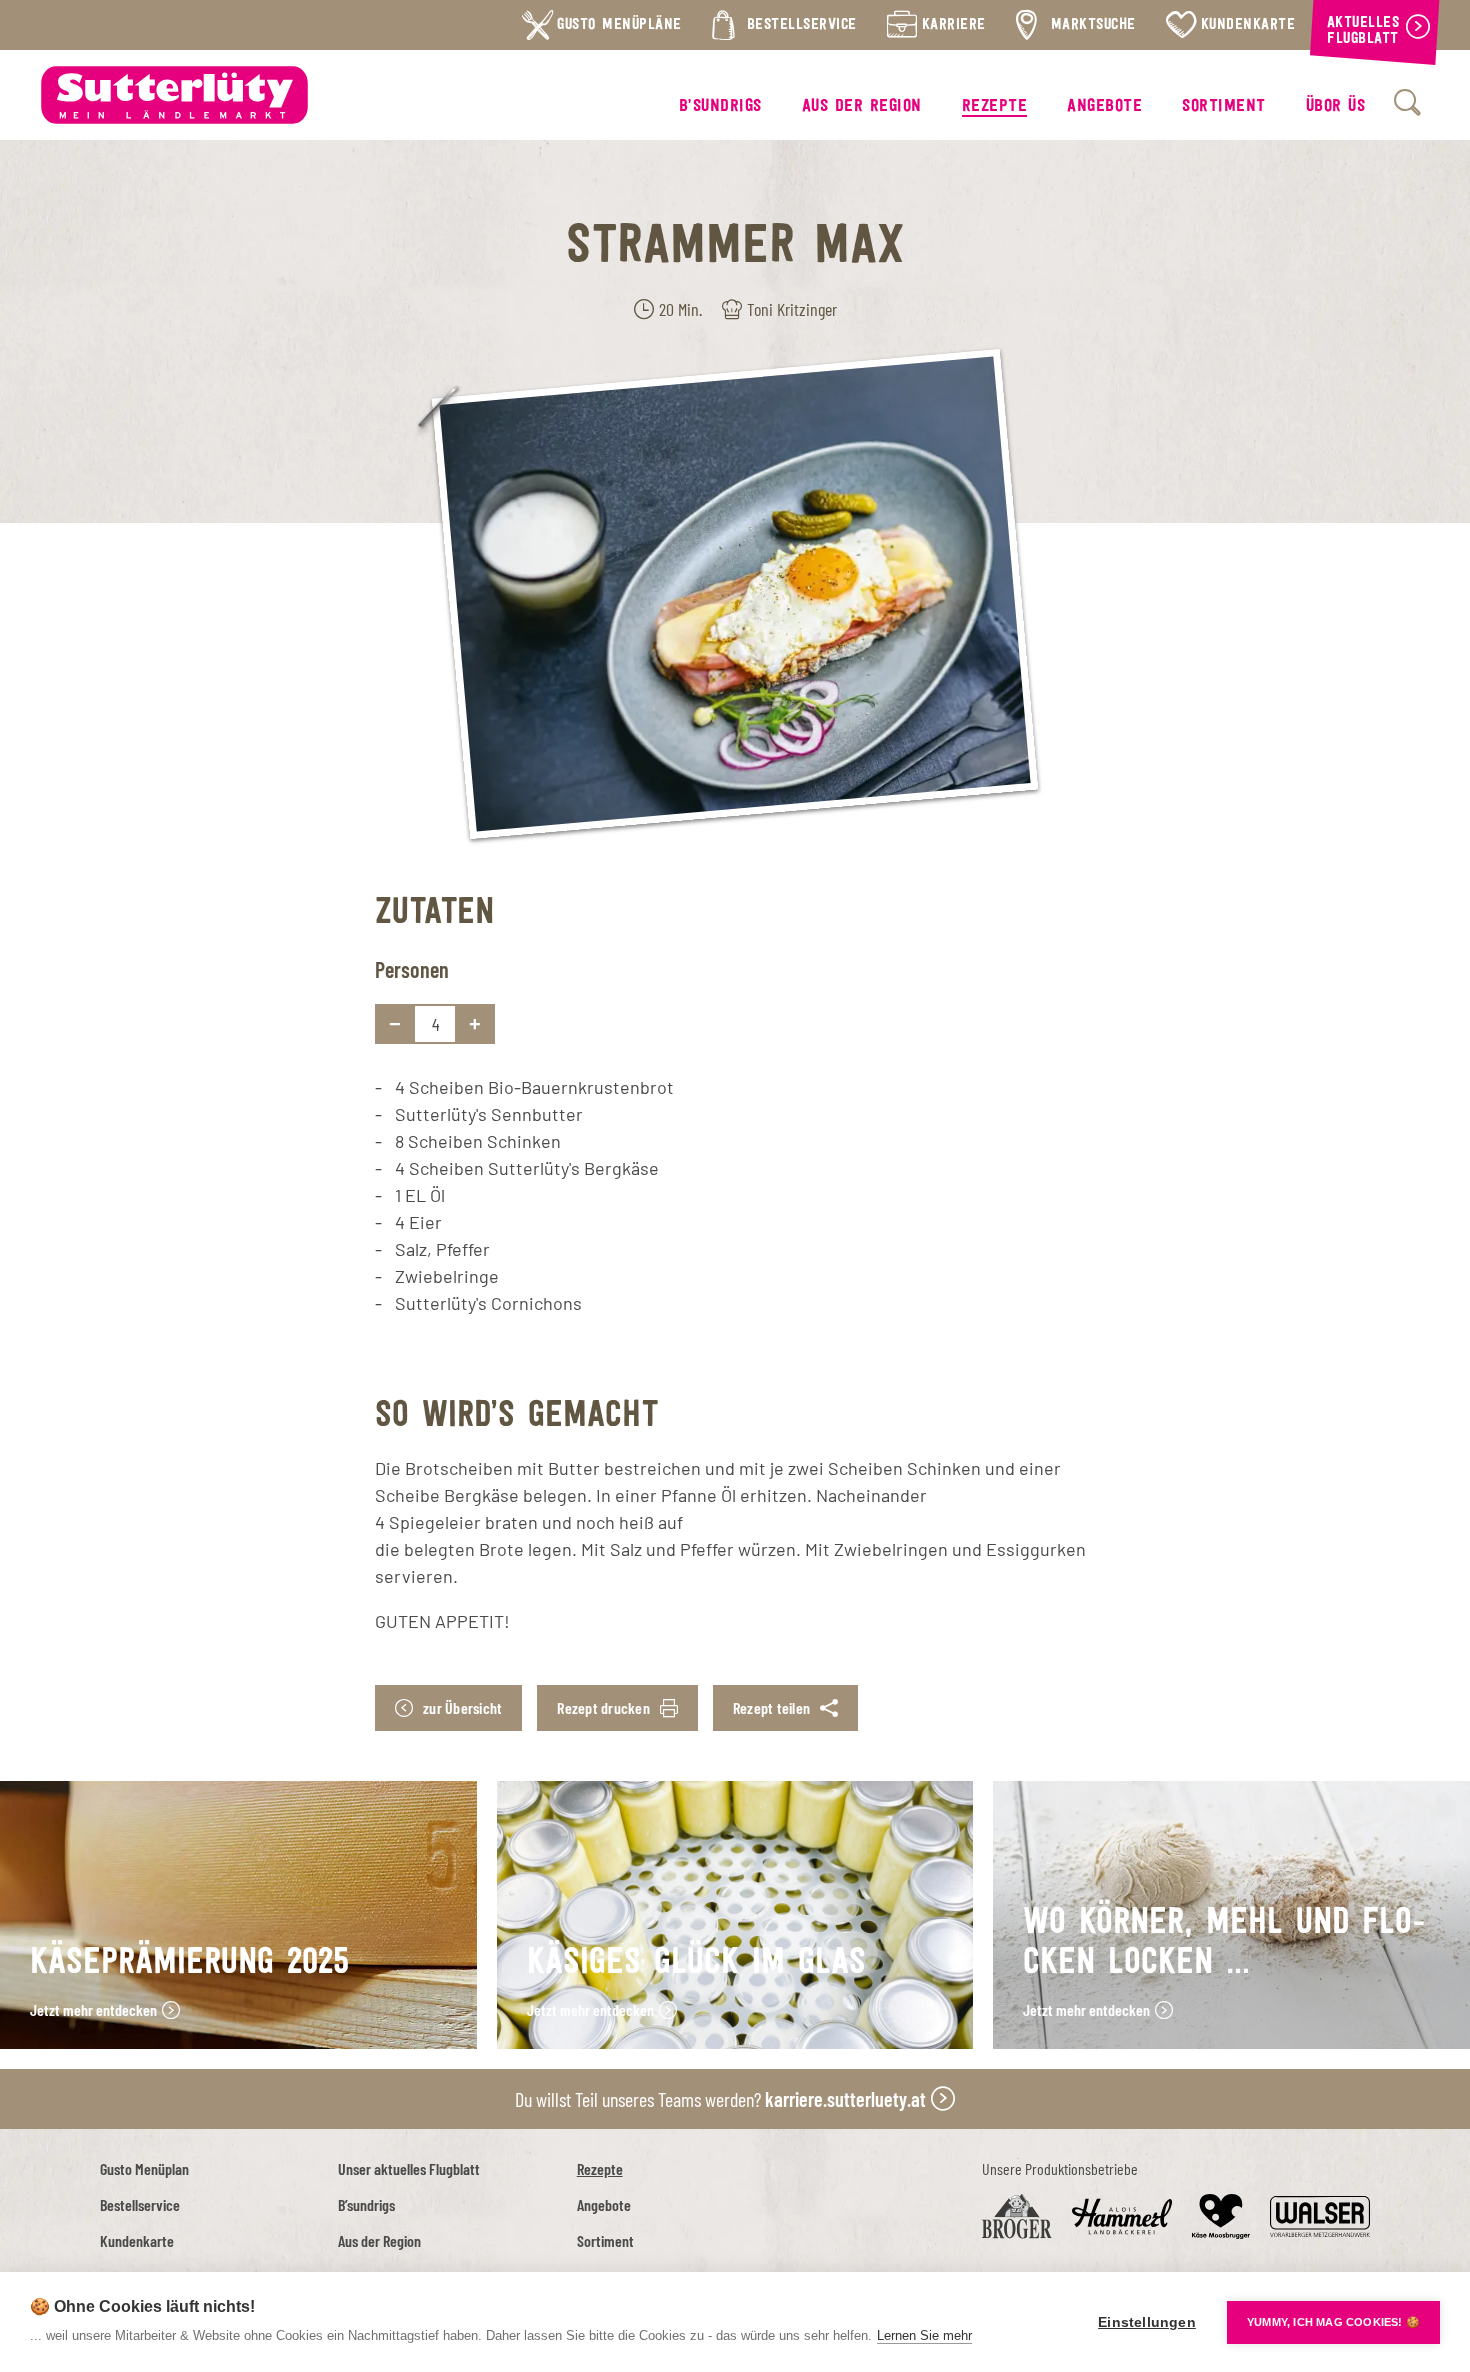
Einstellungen (1147, 2322)
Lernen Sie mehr (924, 2335)
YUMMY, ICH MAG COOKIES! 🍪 (1333, 2322)
